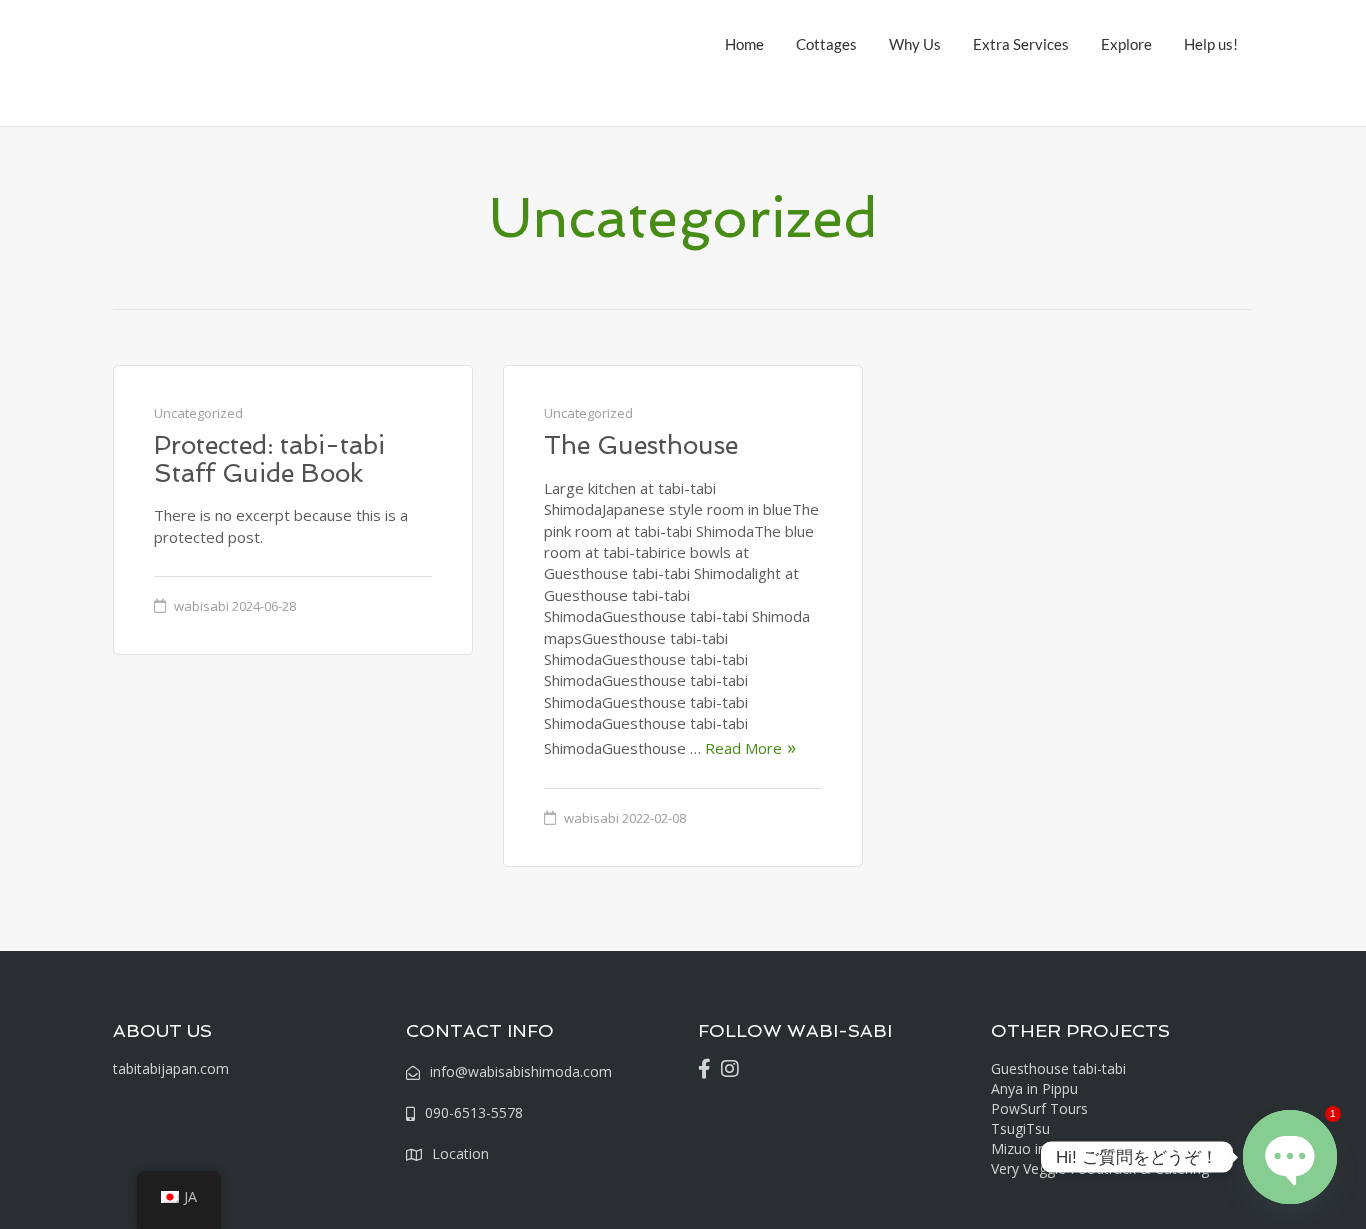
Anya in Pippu (1034, 1088)
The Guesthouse (641, 445)
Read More (743, 748)
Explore (1126, 44)
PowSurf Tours (1039, 1108)
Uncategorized (198, 413)
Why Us (915, 44)
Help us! (1211, 44)
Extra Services (1021, 44)
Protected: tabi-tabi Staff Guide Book (269, 459)
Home (744, 44)
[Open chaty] (1290, 1157)
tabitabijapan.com (171, 1068)
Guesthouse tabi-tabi (1058, 1068)
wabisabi (201, 606)
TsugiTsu (1020, 1128)
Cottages (826, 44)
